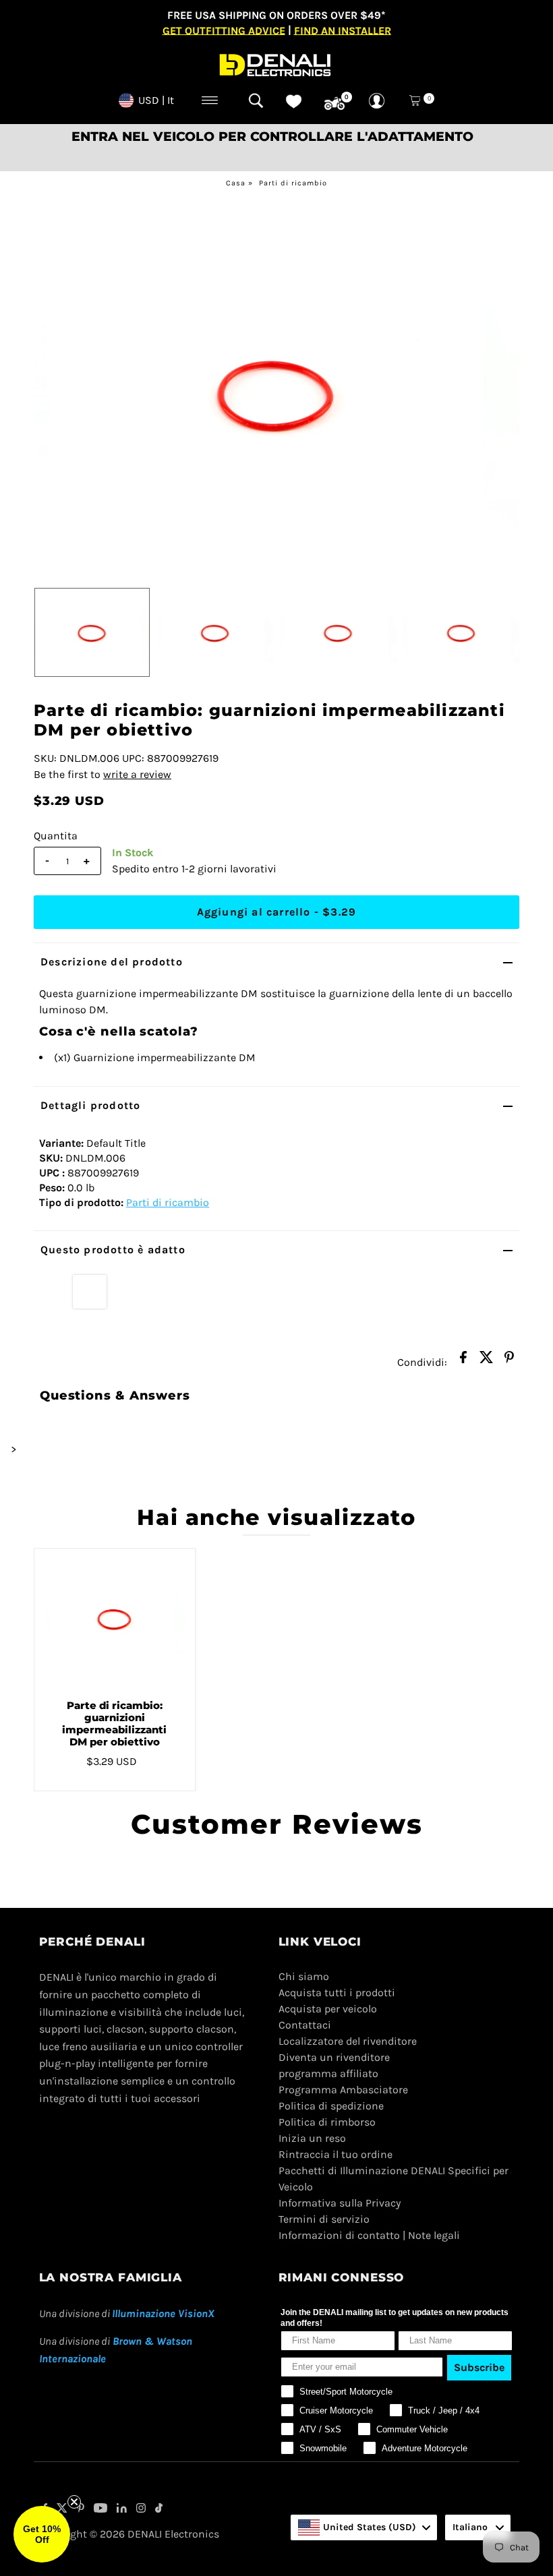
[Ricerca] (256, 100)
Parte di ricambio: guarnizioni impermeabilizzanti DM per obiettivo (114, 1724)
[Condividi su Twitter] (486, 1361)
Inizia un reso (312, 2138)
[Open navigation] (210, 100)
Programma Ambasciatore (343, 2090)
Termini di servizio (324, 2219)
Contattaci (305, 2025)
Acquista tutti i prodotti (337, 1993)
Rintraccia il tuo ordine (336, 2154)
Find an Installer (343, 30)
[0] (334, 104)
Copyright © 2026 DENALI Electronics (129, 2534)
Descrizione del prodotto (112, 962)
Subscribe (479, 2367)
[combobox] (364, 2527)
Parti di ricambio (293, 183)
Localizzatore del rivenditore (348, 2041)
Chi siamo (304, 1976)
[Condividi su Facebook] (463, 1361)
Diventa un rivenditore (334, 2057)
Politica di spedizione (331, 2106)
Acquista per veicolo (328, 2009)
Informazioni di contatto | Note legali (369, 2235)
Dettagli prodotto (90, 1105)
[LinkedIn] (122, 2509)
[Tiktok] (159, 2509)
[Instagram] (141, 2509)
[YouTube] (100, 2509)
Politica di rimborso (327, 2122)
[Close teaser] (74, 2502)
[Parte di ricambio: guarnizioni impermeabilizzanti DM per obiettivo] (115, 1619)
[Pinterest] (81, 2509)
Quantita (56, 836)
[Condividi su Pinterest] (509, 1361)
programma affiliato (328, 2073)
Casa (236, 183)
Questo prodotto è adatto (113, 1250)
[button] (42, 2534)
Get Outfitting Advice (224, 30)
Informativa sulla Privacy (340, 2203)
